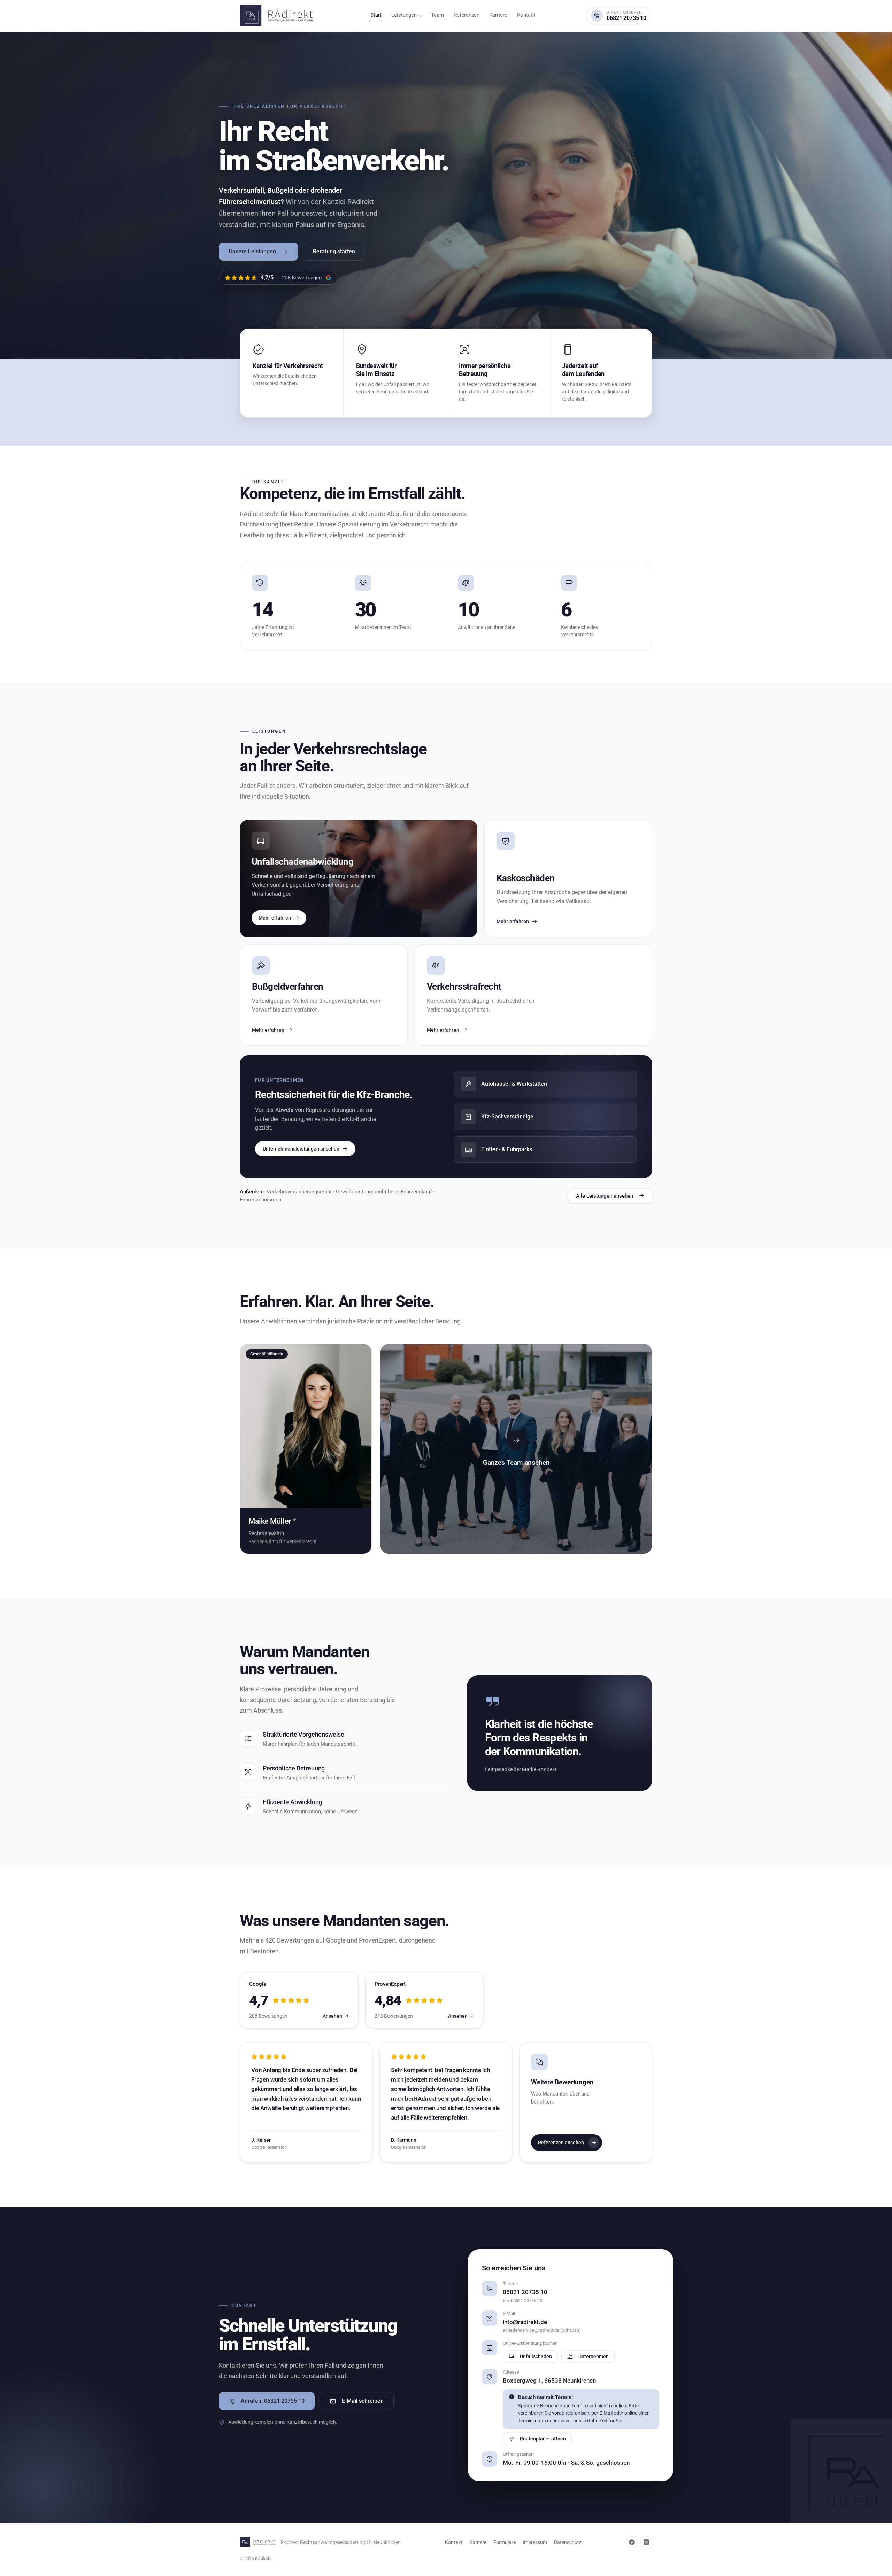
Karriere (498, 15)
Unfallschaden (536, 2356)
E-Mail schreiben (363, 2401)
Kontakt (526, 15)
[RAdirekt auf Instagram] (646, 2542)
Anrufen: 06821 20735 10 (273, 2401)
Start (376, 15)
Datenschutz (568, 2542)
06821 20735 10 (525, 2292)
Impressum (535, 2542)
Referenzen (467, 15)
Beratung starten (334, 251)
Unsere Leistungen (252, 251)
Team (437, 15)
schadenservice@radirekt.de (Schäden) (542, 2330)
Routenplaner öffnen (543, 2439)
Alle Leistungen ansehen (605, 1196)
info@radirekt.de (525, 2322)
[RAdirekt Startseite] (280, 16)
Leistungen (404, 15)
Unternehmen (594, 2356)
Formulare (505, 2542)
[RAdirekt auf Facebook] (632, 2542)
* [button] (294, 1521)
